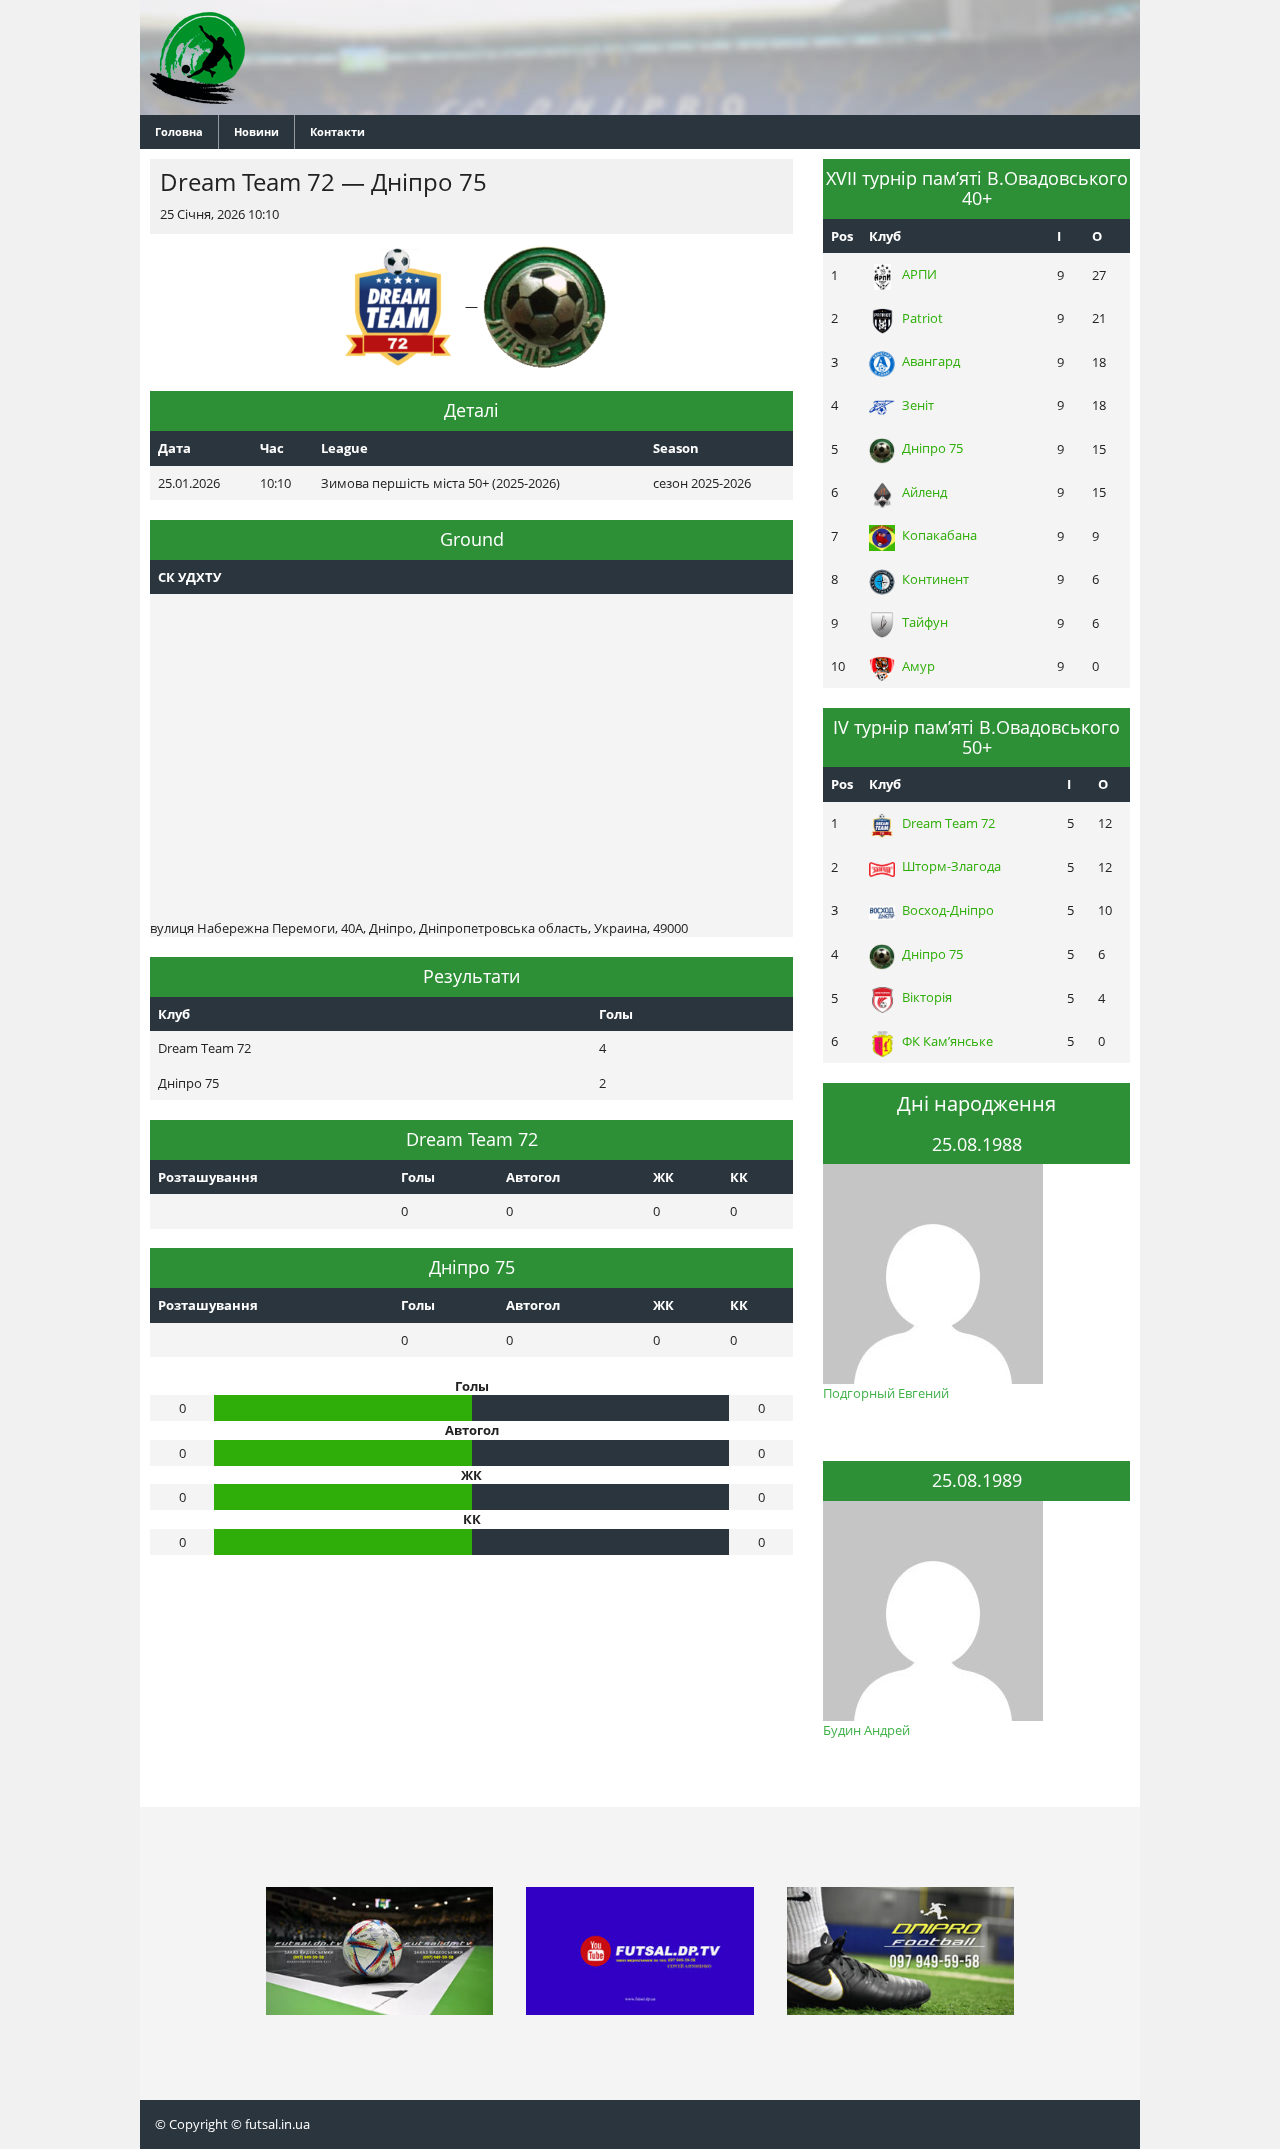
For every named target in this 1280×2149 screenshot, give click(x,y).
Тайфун (925, 622)
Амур (918, 666)
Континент (935, 579)
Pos (842, 236)
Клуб (885, 236)
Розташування (208, 1177)
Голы (418, 1177)
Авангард (931, 361)
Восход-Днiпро (948, 910)
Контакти (337, 131)
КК (739, 1177)
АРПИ (919, 274)
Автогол (533, 1177)
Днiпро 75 (932, 448)
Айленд (924, 492)
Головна (179, 131)
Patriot (922, 318)
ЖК (663, 1177)
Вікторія (927, 997)
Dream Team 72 (948, 823)
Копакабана (939, 535)
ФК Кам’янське (947, 1041)
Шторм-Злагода (951, 866)
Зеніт (918, 405)
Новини (256, 131)
